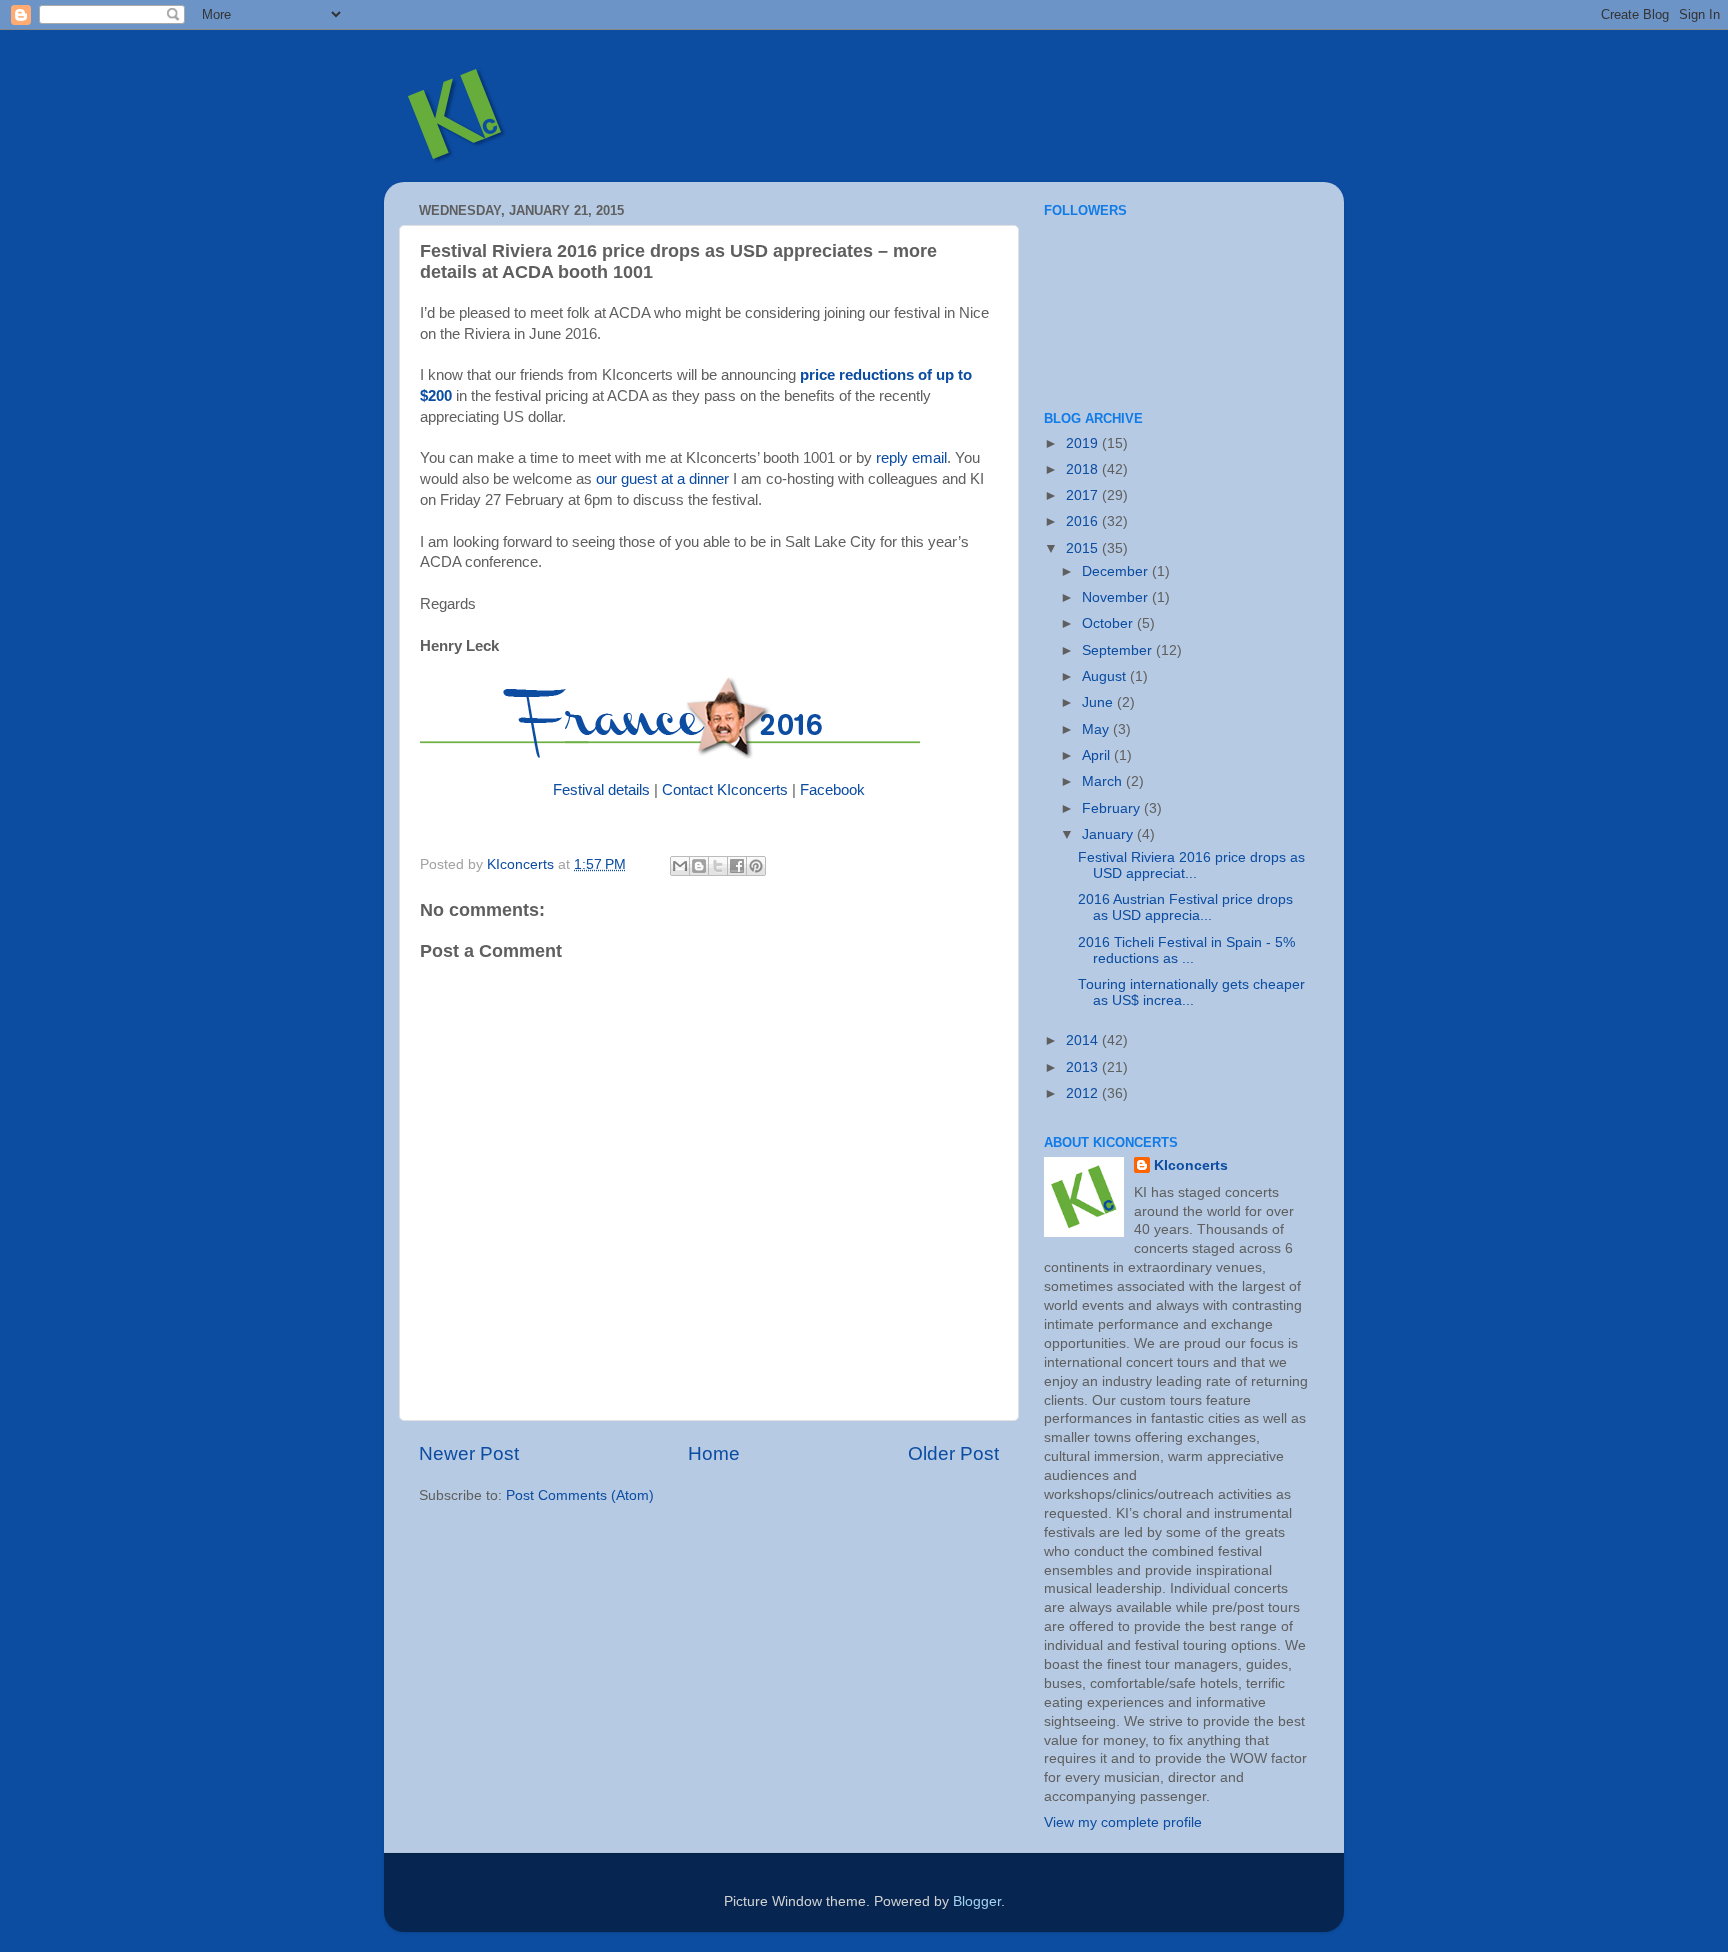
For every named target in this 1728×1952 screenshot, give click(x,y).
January (1109, 834)
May (1097, 729)
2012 (1084, 1093)
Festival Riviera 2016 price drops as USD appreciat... (1191, 865)
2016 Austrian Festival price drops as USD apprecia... (1185, 907)
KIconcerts (1191, 1165)
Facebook (832, 790)
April (1098, 755)
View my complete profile (1123, 1822)
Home (714, 1453)
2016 (1084, 521)
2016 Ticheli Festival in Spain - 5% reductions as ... (1186, 950)
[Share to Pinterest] (756, 866)
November (1117, 597)
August (1106, 676)
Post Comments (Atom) (580, 1495)
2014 (1084, 1040)
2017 (1084, 495)
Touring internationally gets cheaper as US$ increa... (1191, 992)
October (1109, 623)
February (1113, 808)
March (1104, 781)
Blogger (977, 1901)
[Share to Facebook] (737, 866)
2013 (1084, 1067)
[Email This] (680, 866)
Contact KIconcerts (725, 790)
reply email (911, 458)
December (1117, 571)
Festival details (601, 790)
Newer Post (469, 1453)
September (1119, 650)
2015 (1084, 548)
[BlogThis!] (699, 866)
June (1099, 702)
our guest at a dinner (662, 479)
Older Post (953, 1453)
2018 (1084, 469)
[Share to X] (718, 866)
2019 (1084, 443)
